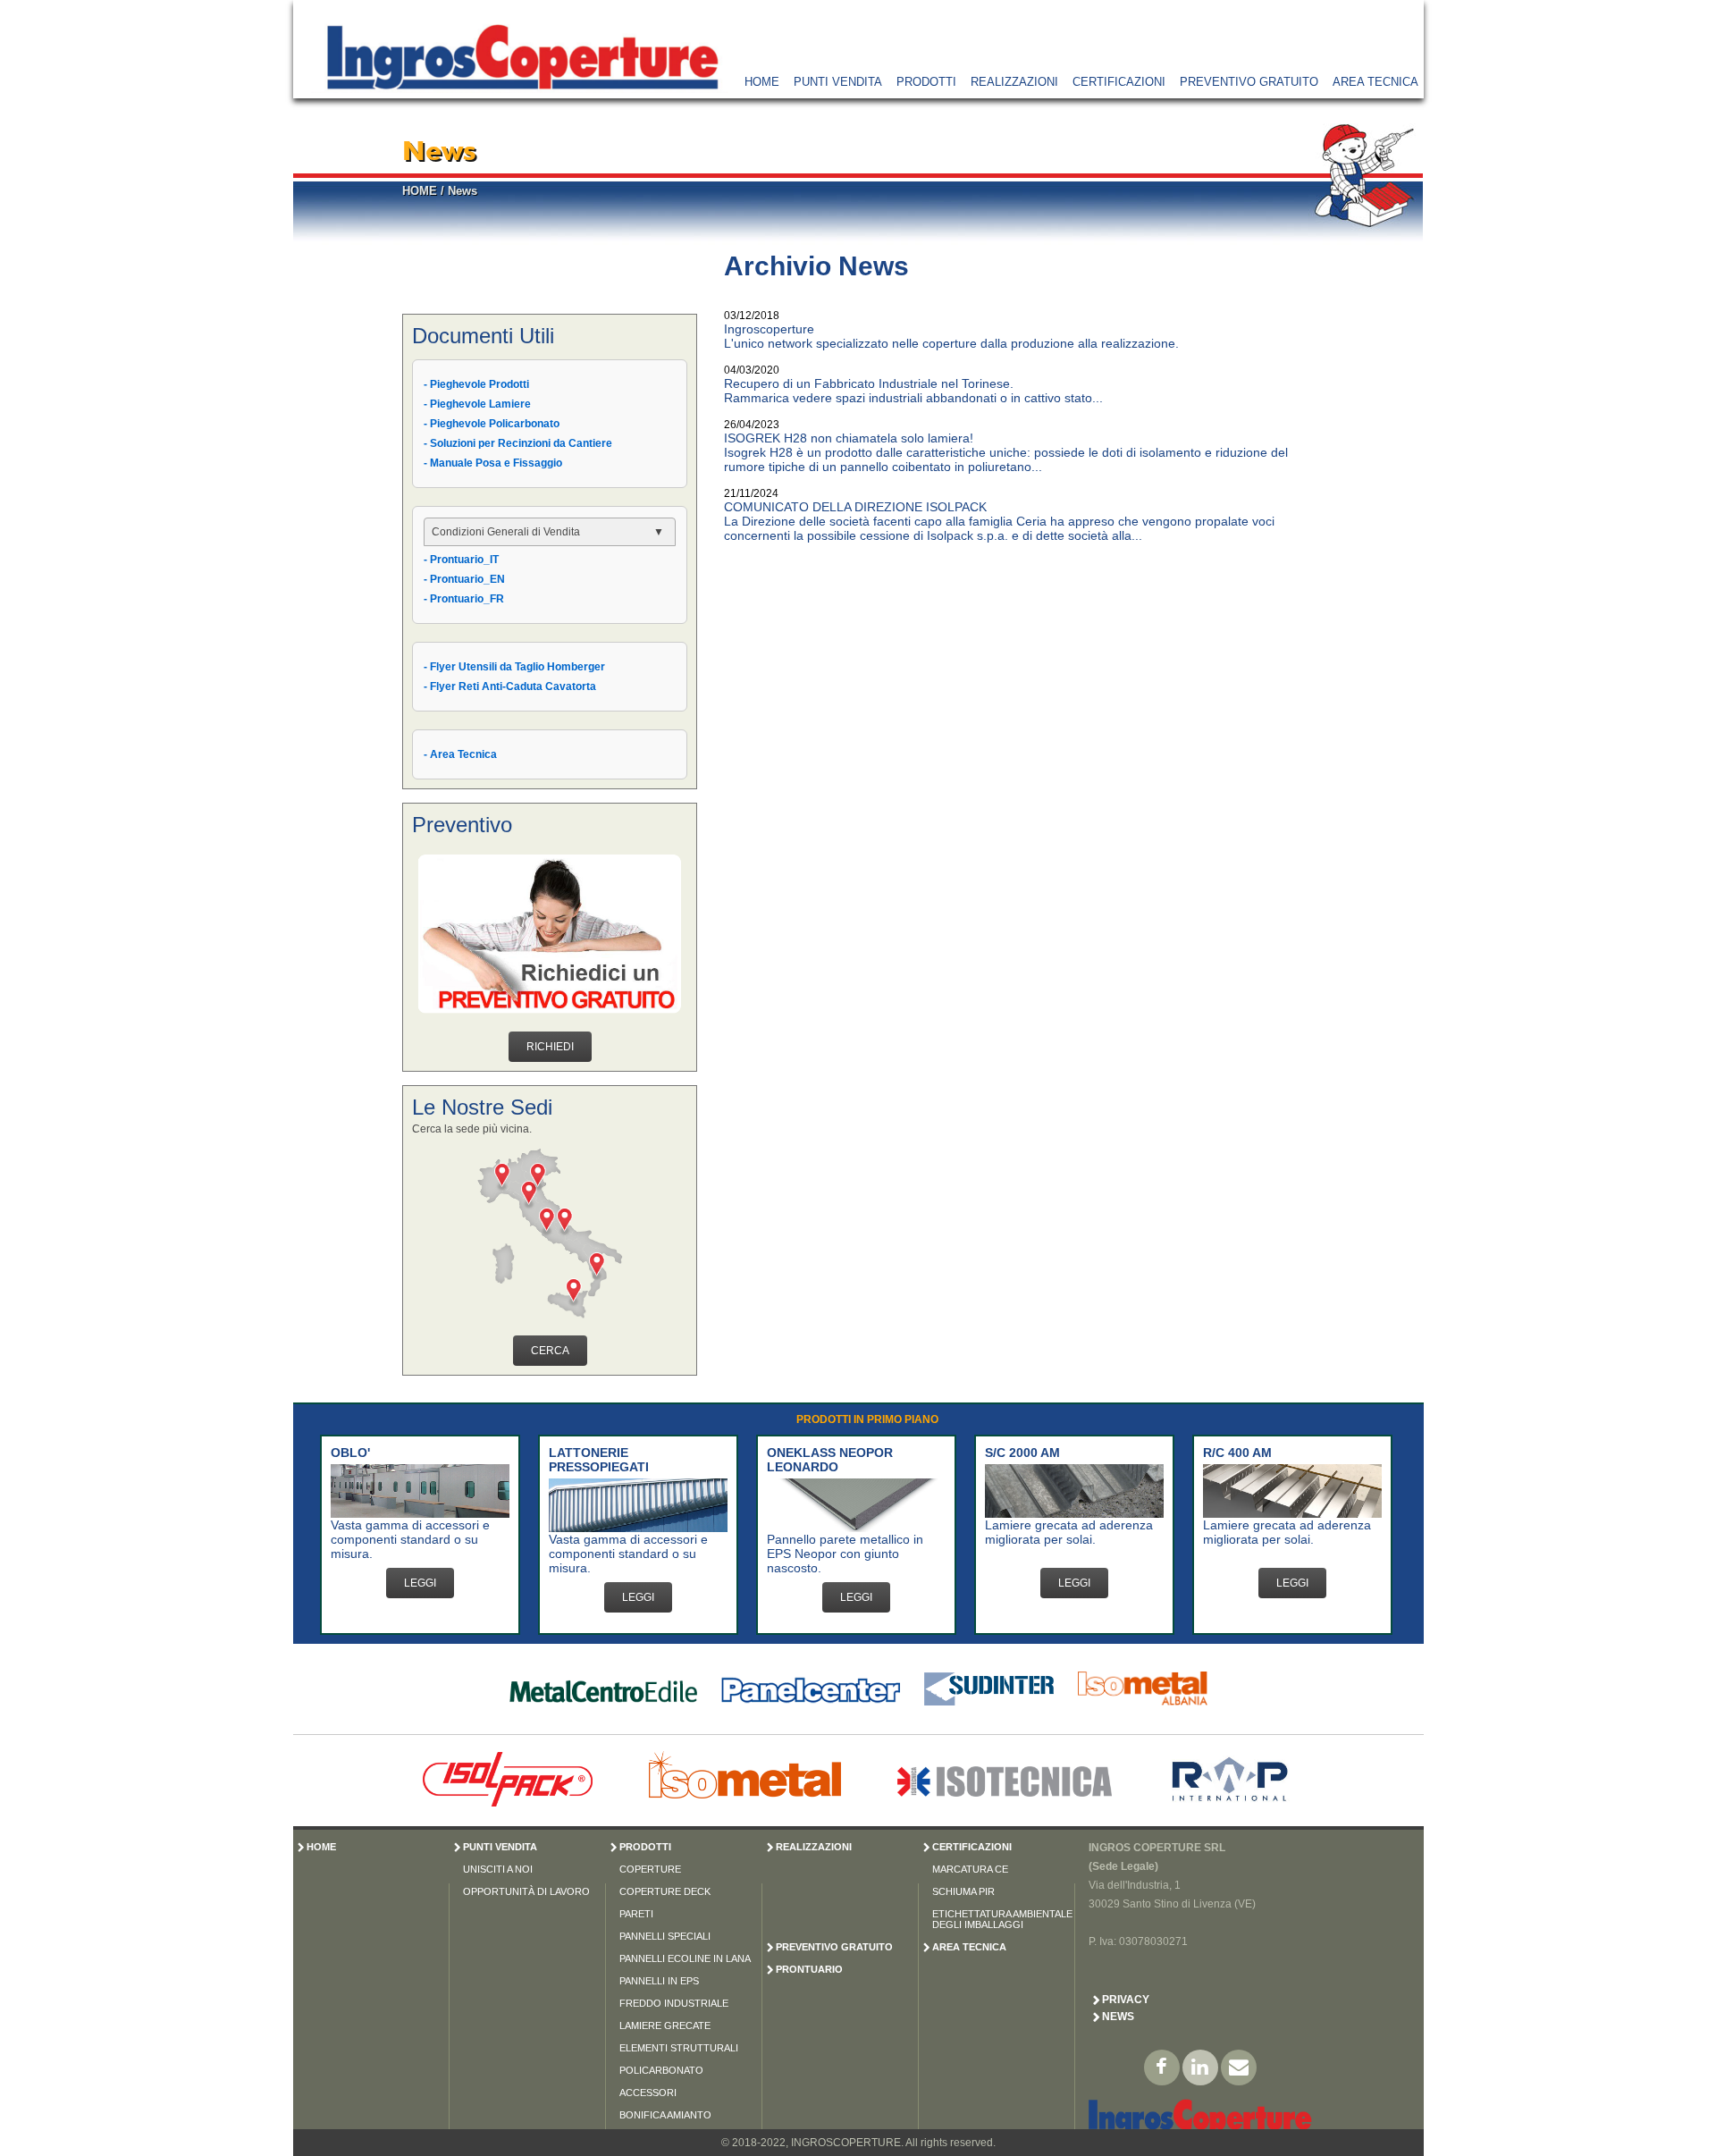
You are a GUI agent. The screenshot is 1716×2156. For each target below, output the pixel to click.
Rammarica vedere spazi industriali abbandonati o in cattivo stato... (913, 398)
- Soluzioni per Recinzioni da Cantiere (518, 443)
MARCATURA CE (970, 1869)
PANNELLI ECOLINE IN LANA (685, 1958)
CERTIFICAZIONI (1119, 82)
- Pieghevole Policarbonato (492, 424)
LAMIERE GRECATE (665, 2025)
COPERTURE (650, 1869)
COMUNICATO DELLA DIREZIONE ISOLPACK (855, 507)
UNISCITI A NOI (498, 1869)
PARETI (636, 1914)
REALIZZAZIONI (1014, 82)
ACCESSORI (648, 2093)
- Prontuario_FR (464, 599)
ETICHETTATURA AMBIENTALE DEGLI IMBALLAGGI (1002, 1919)
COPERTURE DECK (665, 1891)
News (463, 191)
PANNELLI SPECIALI (665, 1936)
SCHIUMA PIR (963, 1891)
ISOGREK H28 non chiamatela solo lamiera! (849, 438)
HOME (762, 82)
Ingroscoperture (769, 329)
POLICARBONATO (661, 2070)
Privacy (1126, 2000)
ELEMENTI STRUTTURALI (679, 2048)
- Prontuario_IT (461, 560)
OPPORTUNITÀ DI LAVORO (526, 1891)
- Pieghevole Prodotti (476, 384)
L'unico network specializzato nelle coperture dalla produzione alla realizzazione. (951, 343)
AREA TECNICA (1375, 82)
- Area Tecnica (460, 754)
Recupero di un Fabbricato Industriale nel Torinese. (869, 383)
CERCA (550, 1351)
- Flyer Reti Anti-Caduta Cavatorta (510, 686)
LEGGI (420, 1583)
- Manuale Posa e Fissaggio (493, 463)
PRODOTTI (926, 82)
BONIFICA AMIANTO (665, 2115)
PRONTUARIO (809, 1969)
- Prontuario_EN (464, 579)
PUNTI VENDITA (838, 82)
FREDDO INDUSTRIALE (674, 2003)
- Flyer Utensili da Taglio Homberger (514, 667)
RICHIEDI (550, 1047)
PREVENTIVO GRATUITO (1249, 82)
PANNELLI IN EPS (659, 1981)
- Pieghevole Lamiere (477, 404)
